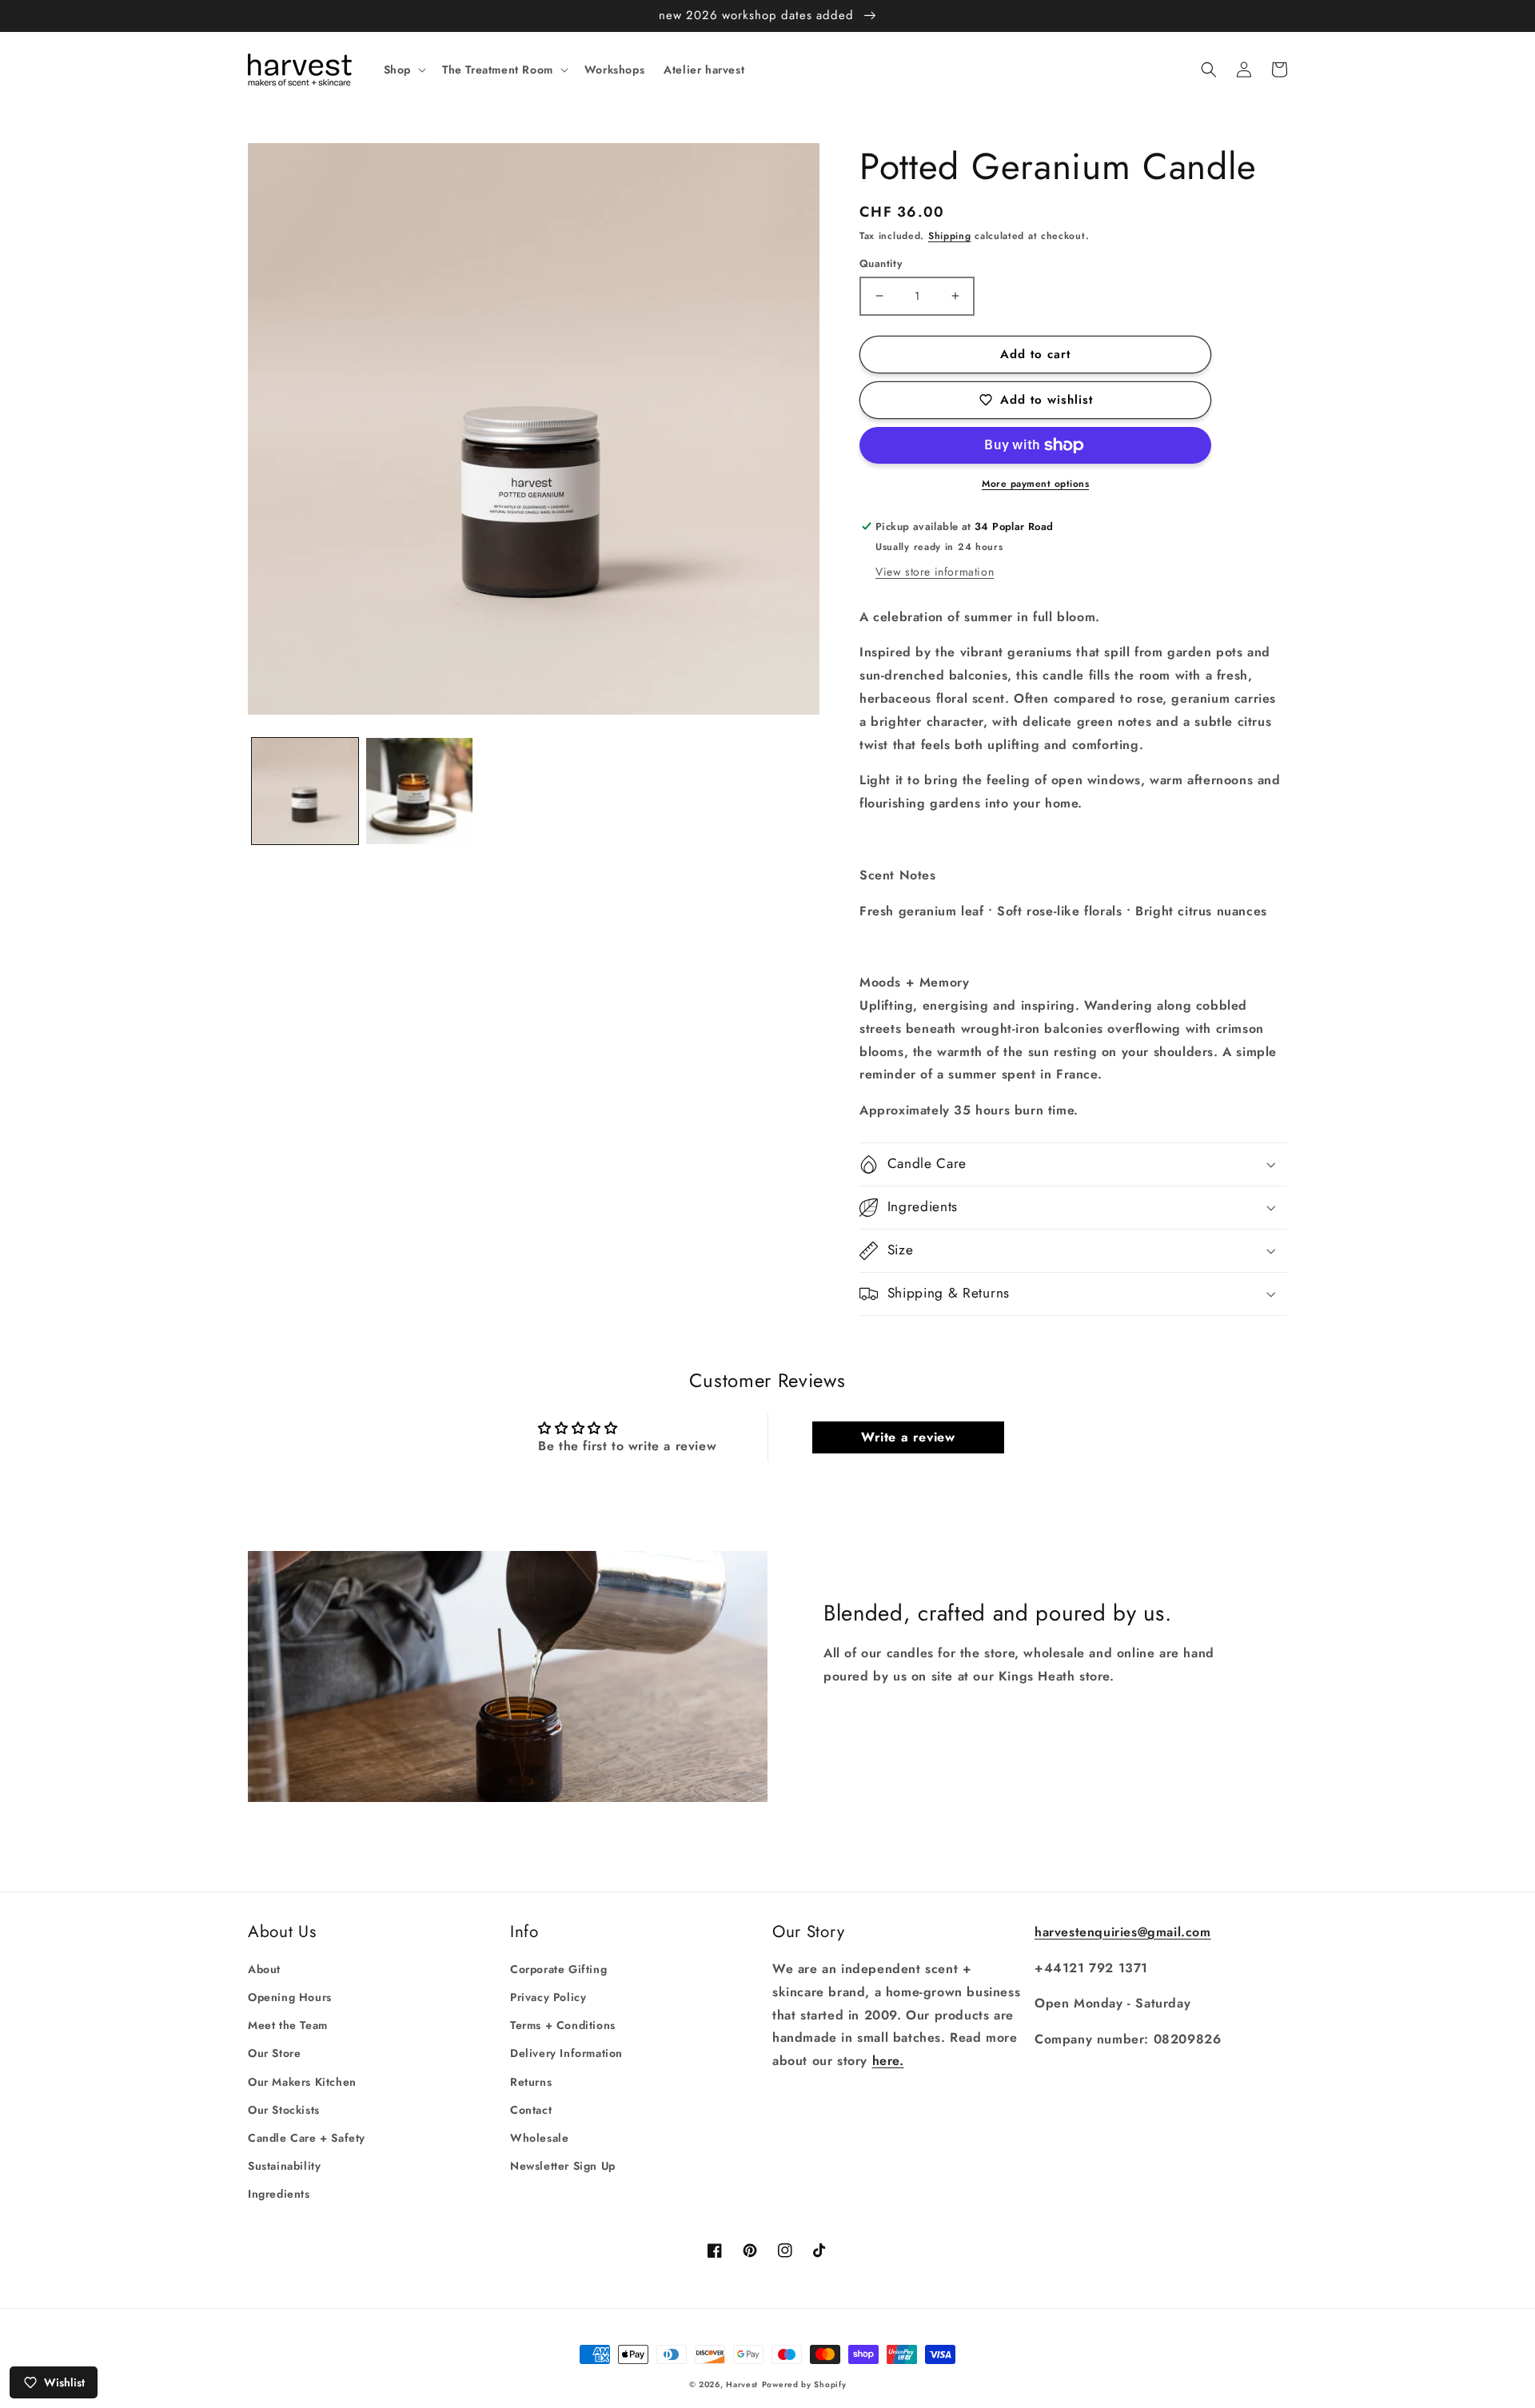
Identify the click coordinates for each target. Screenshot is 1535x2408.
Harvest (742, 2384)
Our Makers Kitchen (302, 2082)
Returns (531, 2082)
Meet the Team (288, 2025)
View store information (935, 572)
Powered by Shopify (804, 2384)
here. (888, 2061)
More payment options (1035, 484)
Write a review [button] (908, 1437)
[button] (403, 70)
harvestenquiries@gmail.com (1123, 1932)
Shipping (950, 236)
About (264, 1969)
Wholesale (539, 2138)
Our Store (274, 2053)
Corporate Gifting (558, 1969)
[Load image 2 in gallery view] (419, 791)
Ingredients (279, 2194)
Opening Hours (290, 1997)
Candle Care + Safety (307, 2138)
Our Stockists (284, 2110)
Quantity (881, 263)
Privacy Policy (548, 1997)
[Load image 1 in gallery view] (305, 791)
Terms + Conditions (563, 2025)
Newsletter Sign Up (563, 2166)
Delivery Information (566, 2053)
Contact (531, 2110)
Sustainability (284, 2166)
